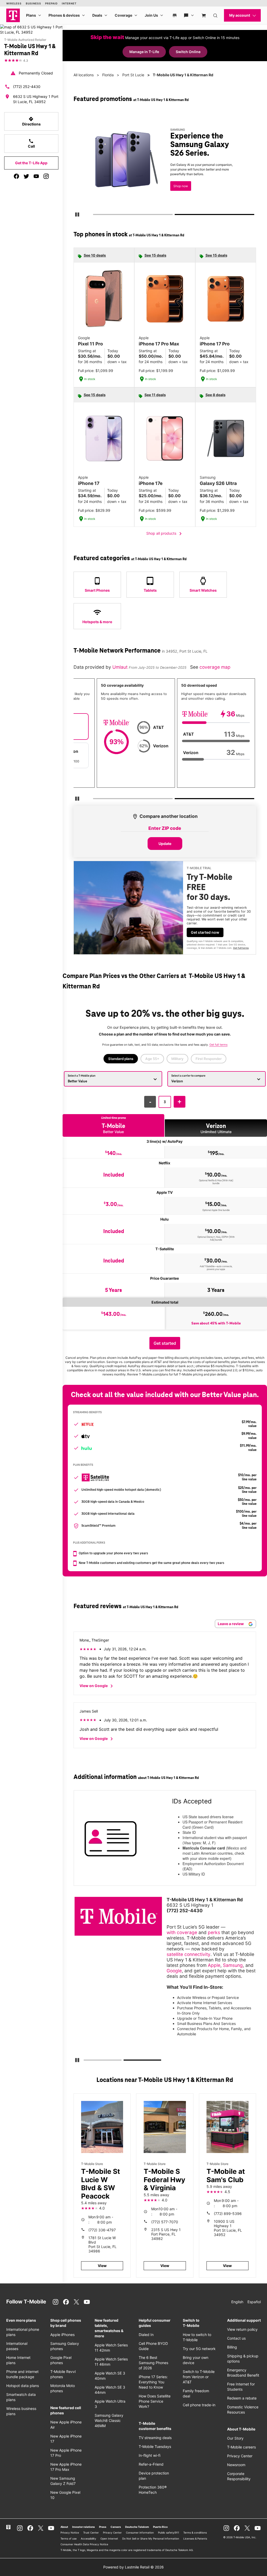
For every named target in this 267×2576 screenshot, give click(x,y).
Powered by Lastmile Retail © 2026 (133, 2567)
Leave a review (231, 1624)
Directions (31, 121)
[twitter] (26, 176)
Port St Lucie (133, 75)
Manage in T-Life (144, 52)
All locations (84, 75)
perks (214, 1932)
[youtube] (36, 176)
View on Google (97, 1686)
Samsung (233, 1965)
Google (174, 1971)
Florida (108, 75)
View (102, 2266)
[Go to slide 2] (177, 216)
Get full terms (241, 948)
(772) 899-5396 (228, 2214)
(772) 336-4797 (102, 2230)
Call (31, 143)
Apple (214, 1965)
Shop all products (165, 534)
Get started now (205, 932)
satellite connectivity (189, 1954)
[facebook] (16, 176)
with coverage (182, 1932)
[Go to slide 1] (95, 216)
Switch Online (188, 52)
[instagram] (46, 176)
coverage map (215, 667)
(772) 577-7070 (165, 2222)
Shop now (181, 186)
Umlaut (121, 667)
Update (165, 844)
